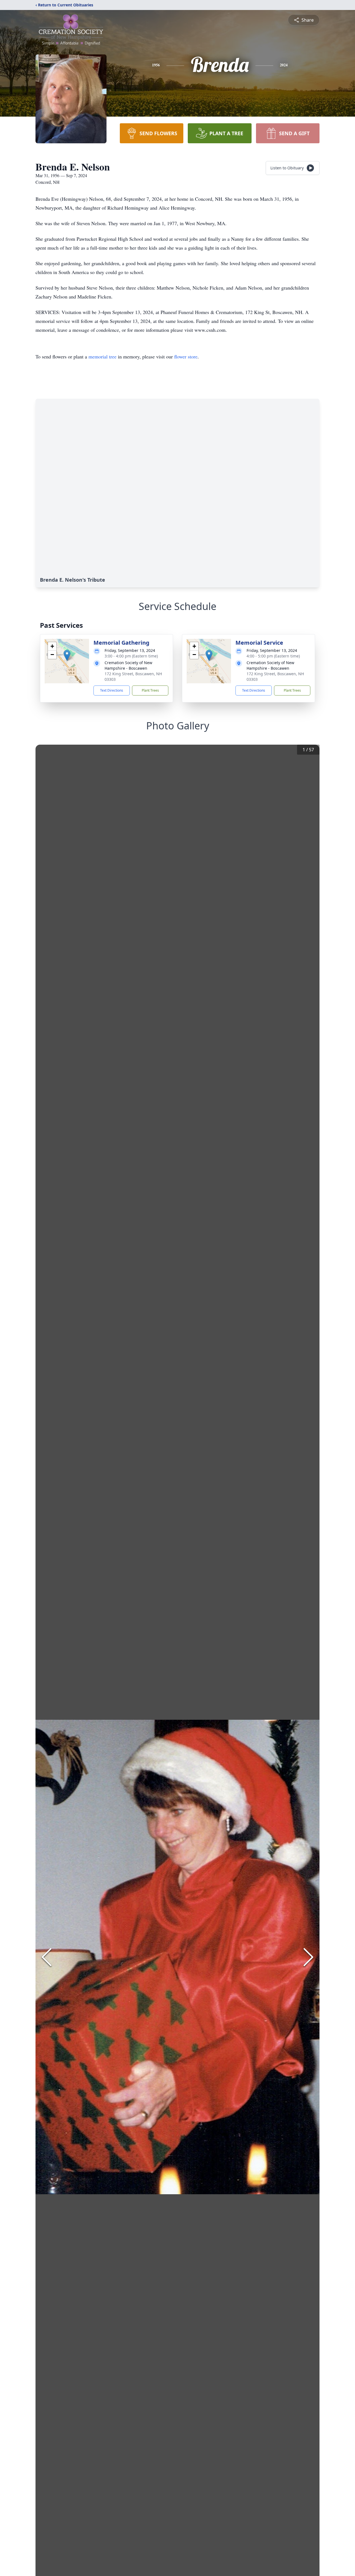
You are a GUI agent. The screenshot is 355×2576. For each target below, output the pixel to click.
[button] (67, 655)
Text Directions (112, 690)
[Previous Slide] (47, 1957)
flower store (186, 356)
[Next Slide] (308, 1957)
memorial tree (102, 356)
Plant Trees (150, 690)
